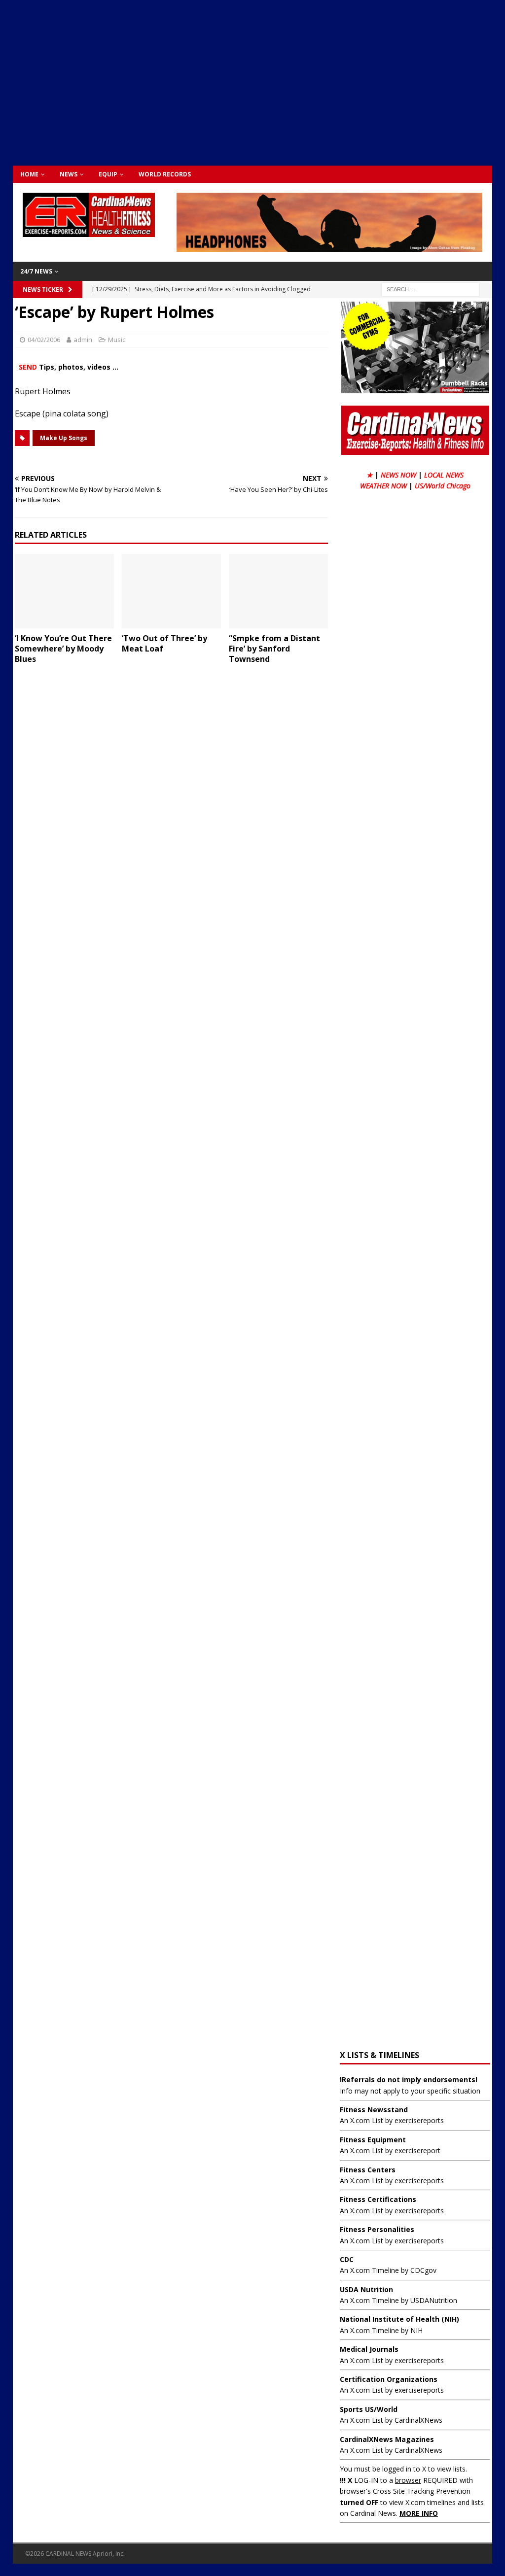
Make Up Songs (64, 438)
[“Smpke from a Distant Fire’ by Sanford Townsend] (278, 591)
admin (83, 340)
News (69, 174)
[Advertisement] (259, 81)
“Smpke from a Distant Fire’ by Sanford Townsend (274, 649)
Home (29, 174)
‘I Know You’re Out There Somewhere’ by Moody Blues (63, 649)
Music (117, 340)
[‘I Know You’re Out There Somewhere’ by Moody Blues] (64, 591)
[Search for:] (431, 289)
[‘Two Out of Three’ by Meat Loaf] (171, 591)
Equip (108, 174)
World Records (165, 174)
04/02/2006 (44, 340)
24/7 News (36, 271)
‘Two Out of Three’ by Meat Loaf (164, 643)
